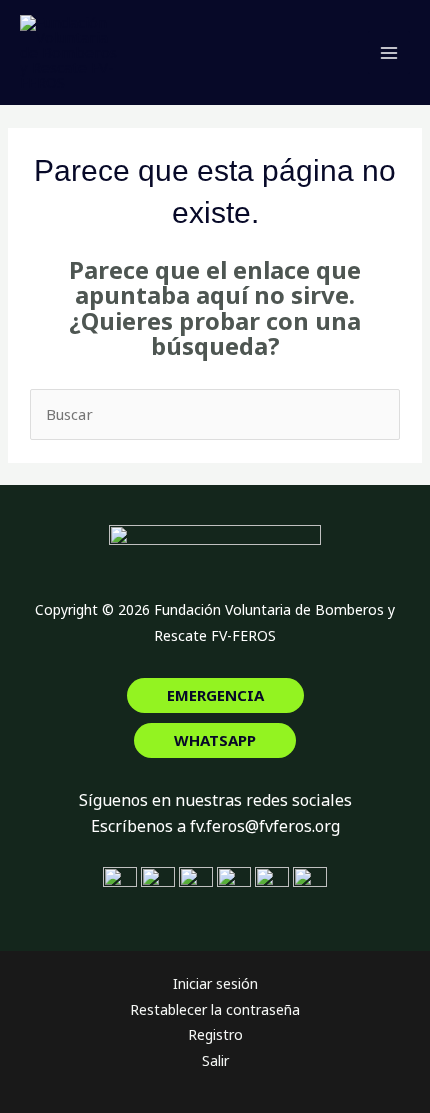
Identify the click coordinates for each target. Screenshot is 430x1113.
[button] (215, 695)
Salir (215, 1060)
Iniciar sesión (215, 983)
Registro (215, 1034)
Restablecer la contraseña (215, 1009)
